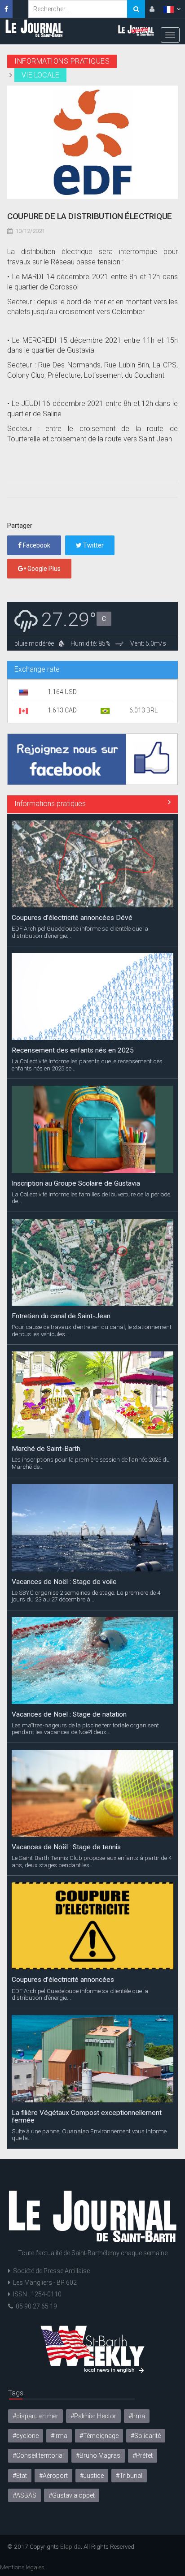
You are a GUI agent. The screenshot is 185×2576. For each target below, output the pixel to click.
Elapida (70, 2546)
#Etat (20, 2476)
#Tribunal (129, 2476)
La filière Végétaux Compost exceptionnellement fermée (87, 2116)
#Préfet (143, 2455)
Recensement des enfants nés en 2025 (73, 1050)
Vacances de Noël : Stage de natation (69, 1714)
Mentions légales (22, 2567)
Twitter (93, 545)
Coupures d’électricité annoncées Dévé (72, 918)
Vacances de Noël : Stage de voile (64, 1582)
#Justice (92, 2476)
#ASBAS (24, 2495)
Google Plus (43, 569)
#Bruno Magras (98, 2455)
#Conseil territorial (38, 2455)
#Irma (137, 2416)
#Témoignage (99, 2436)
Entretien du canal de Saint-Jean (61, 1316)
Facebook (36, 545)
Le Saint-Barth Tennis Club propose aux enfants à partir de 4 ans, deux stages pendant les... (92, 1861)
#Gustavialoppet (72, 2495)
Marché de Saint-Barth (46, 1449)
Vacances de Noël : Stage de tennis (66, 1847)
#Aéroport (53, 2476)
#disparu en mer (35, 2416)
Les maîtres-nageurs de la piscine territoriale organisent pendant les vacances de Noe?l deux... (85, 1729)
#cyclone (26, 2436)
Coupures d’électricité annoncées (63, 1980)
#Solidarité (146, 2436)
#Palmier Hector (93, 2416)
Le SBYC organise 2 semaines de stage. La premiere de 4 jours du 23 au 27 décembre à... (86, 1596)
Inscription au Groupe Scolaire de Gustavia (76, 1183)
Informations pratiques (50, 804)
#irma (59, 2436)
